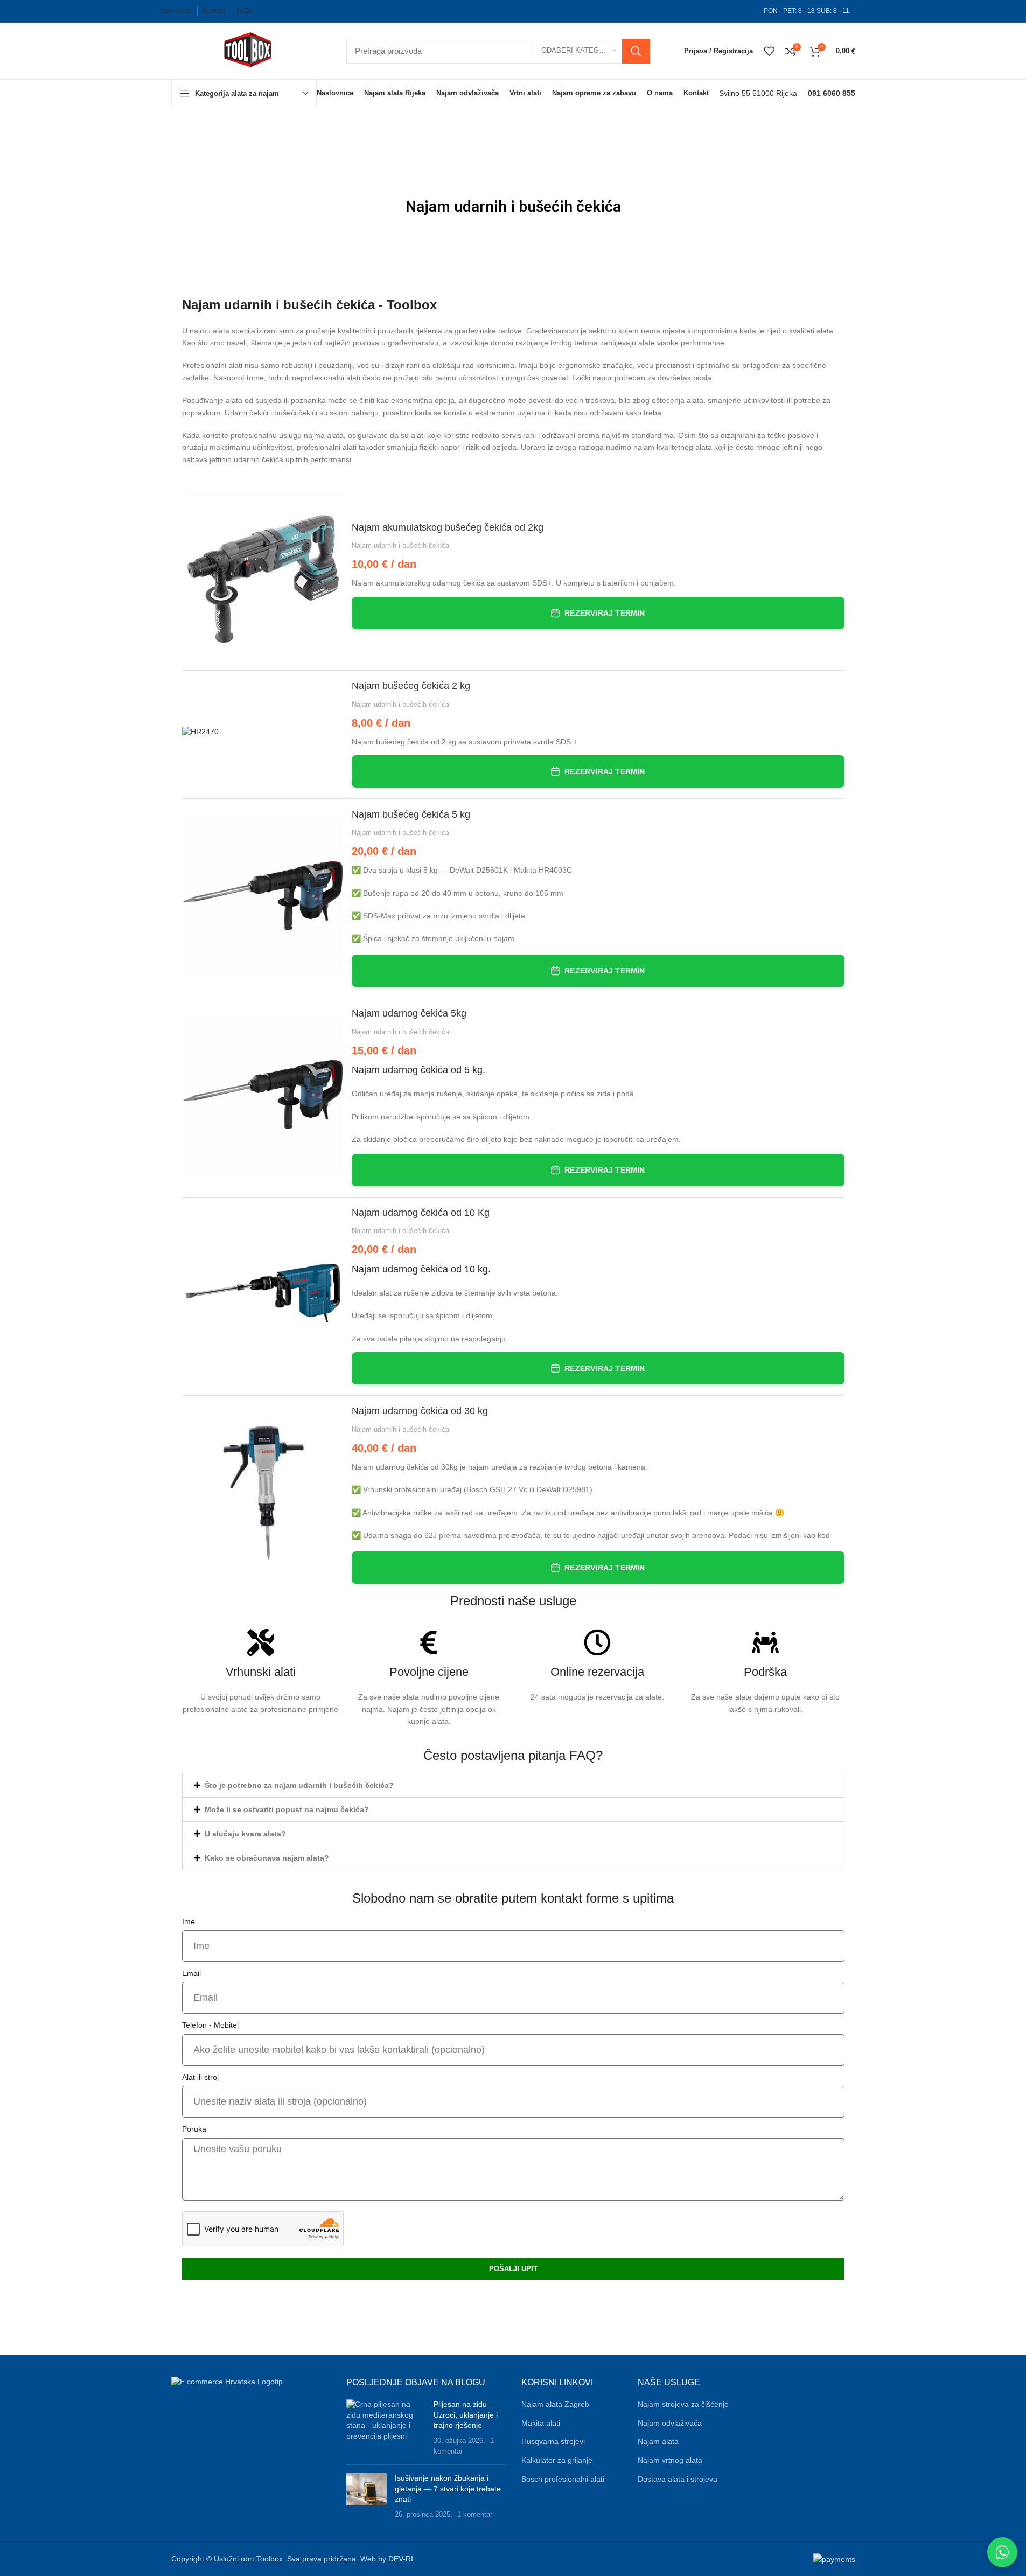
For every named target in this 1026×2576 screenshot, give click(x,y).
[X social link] (278, 11)
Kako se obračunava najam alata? (267, 1858)
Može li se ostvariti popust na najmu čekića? (287, 1809)
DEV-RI (401, 2559)
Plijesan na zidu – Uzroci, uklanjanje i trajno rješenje (466, 2415)
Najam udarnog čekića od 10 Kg (421, 1213)
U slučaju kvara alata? (245, 1834)
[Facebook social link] (261, 11)
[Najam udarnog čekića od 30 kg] (263, 1492)
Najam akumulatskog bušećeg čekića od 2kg (448, 527)
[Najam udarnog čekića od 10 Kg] (263, 1293)
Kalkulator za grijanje (557, 2460)
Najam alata (658, 2441)
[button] (244, 93)
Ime (189, 1921)
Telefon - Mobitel (210, 2025)
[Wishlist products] (769, 51)
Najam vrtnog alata (670, 2460)
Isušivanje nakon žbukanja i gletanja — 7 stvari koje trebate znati (448, 2488)
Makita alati (541, 2423)
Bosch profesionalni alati (563, 2479)
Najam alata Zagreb (555, 2404)
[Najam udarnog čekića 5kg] (263, 1095)
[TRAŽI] (636, 51)
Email (191, 1973)
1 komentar (475, 2515)
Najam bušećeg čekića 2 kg (411, 686)
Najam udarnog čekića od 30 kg (420, 1411)
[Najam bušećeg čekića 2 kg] (263, 732)
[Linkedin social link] (347, 11)
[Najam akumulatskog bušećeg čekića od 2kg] (263, 573)
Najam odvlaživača (670, 2423)
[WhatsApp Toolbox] (1002, 2552)
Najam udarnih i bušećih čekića (400, 545)
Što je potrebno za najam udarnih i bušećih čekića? (299, 1785)
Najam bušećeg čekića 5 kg (411, 814)
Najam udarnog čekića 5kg (409, 1013)
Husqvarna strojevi (553, 2441)
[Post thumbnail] (386, 2428)
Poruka (194, 2129)
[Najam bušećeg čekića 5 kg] (263, 896)
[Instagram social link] (296, 11)
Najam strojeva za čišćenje (683, 2404)
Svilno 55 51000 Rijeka (758, 93)
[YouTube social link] (313, 11)
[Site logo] (248, 50)
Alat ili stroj (200, 2077)
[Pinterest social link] (330, 11)
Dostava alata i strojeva (678, 2479)
